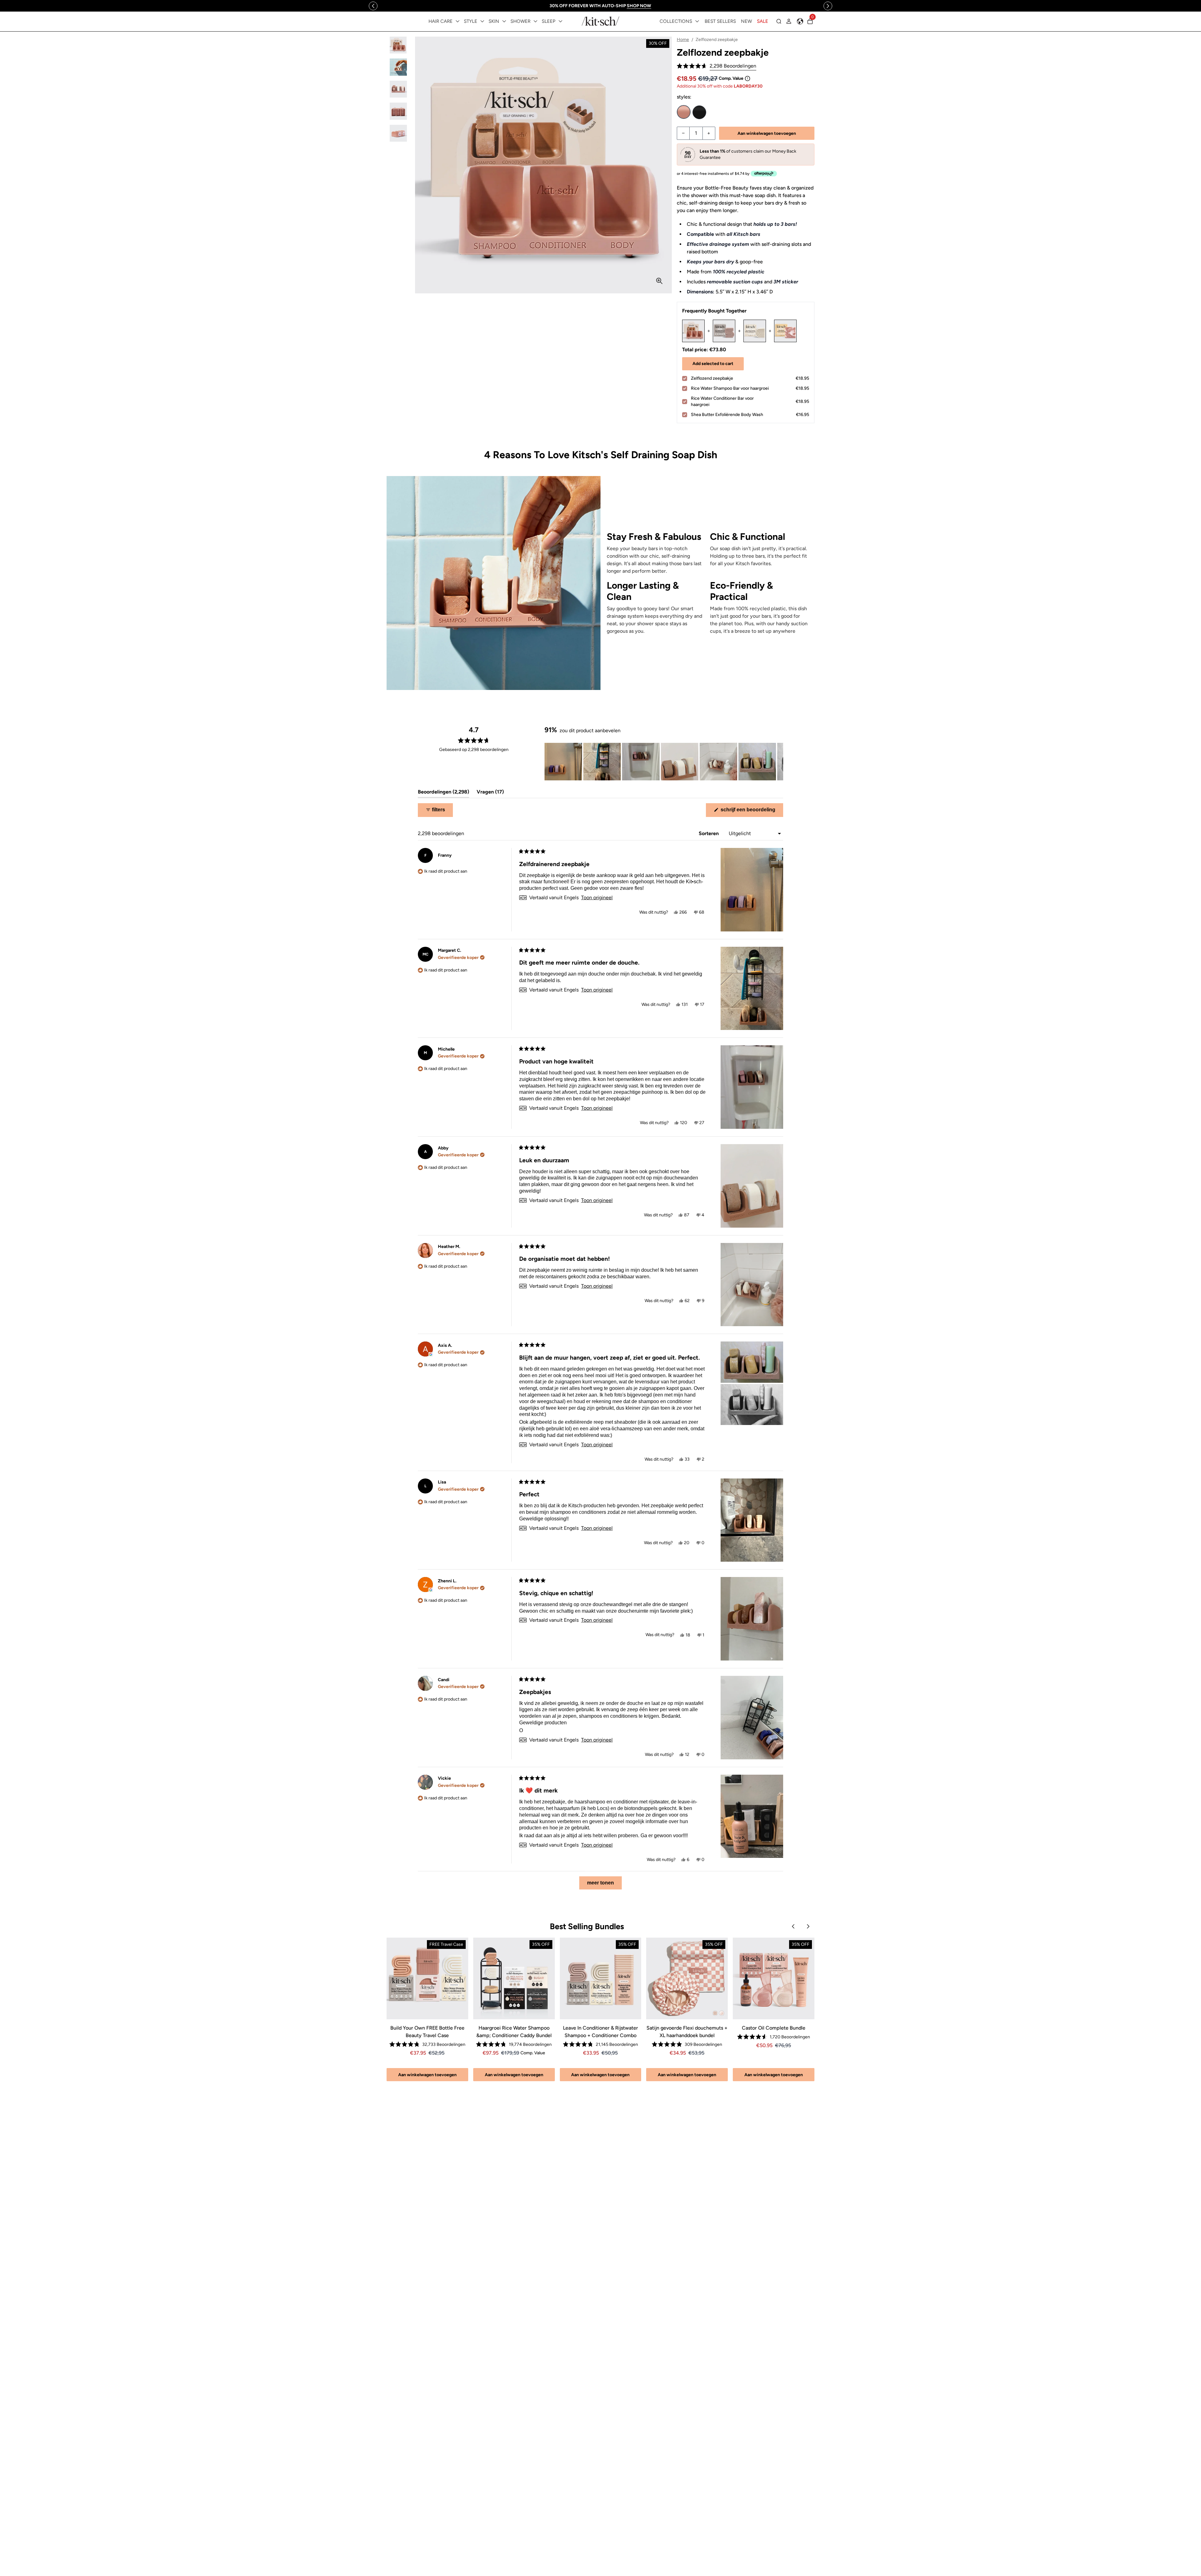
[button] (717, 66)
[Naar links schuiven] (373, 6)
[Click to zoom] (659, 281)
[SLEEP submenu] (560, 21)
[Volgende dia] (778, 762)
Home (683, 40)
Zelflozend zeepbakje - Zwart (699, 112)
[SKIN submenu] (504, 21)
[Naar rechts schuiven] (828, 6)
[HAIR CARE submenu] (458, 21)
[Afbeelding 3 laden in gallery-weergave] (398, 89)
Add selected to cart (713, 364)
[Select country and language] (800, 21)
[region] (601, 6)
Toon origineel (597, 898)
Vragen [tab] (490, 793)
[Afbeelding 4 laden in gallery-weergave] (398, 111)
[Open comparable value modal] (747, 79)
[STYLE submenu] (482, 21)
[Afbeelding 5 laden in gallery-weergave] (398, 133)
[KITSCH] (600, 21)
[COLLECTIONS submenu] (697, 21)
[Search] (779, 21)
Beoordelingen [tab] (443, 793)
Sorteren (709, 833)
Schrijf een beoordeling (751, 812)
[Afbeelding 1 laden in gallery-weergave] (398, 45)
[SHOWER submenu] (535, 21)
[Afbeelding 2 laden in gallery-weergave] (398, 67)
